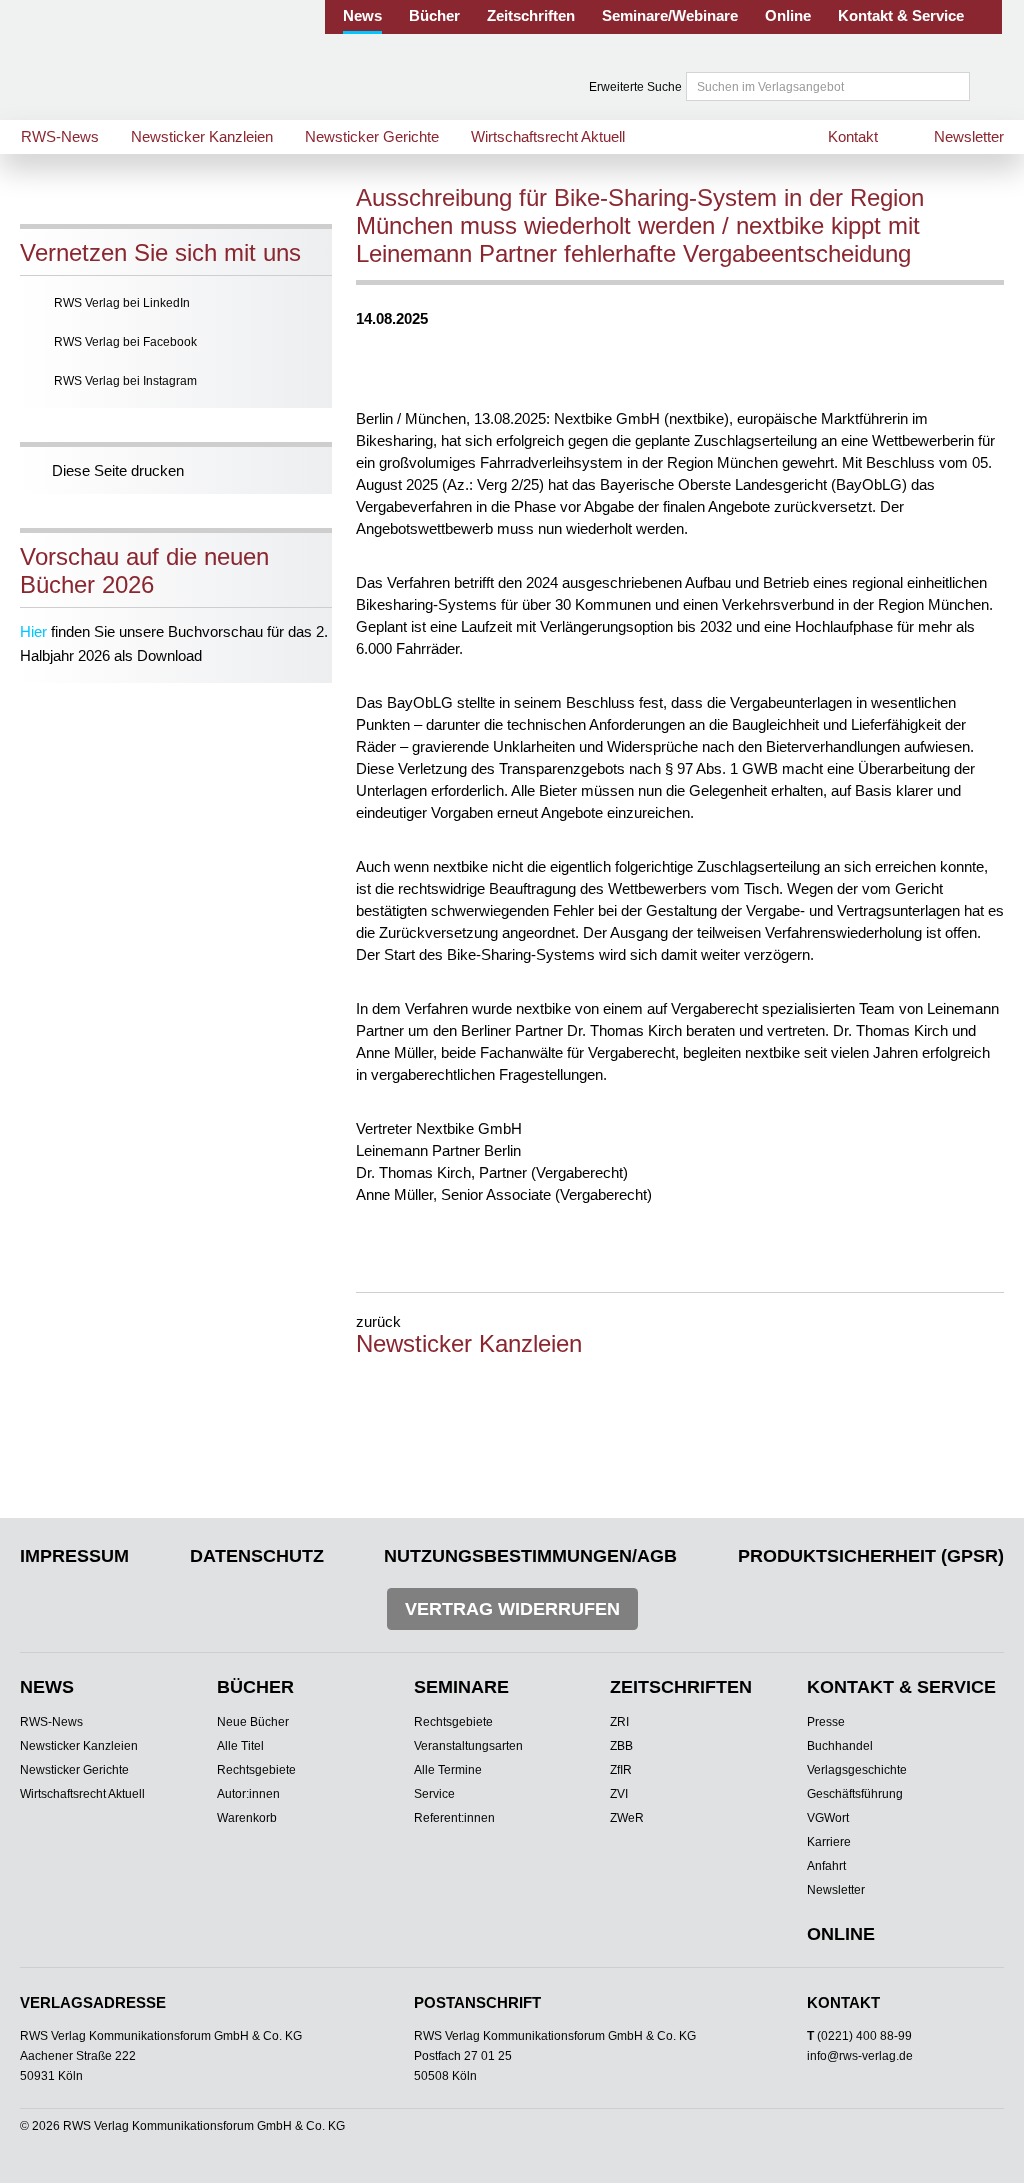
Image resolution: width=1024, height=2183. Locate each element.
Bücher (434, 15)
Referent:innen (454, 1818)
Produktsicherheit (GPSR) (871, 1556)
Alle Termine (448, 1770)
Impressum (74, 1556)
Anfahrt (826, 1866)
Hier (33, 631)
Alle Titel (240, 1746)
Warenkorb (247, 1818)
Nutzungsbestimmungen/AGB (530, 1556)
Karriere (829, 1842)
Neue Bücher (253, 1722)
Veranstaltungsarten (468, 1746)
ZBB (621, 1746)
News (362, 15)
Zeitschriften (531, 15)
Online (788, 15)
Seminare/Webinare (670, 15)
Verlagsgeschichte (857, 1770)
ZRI (619, 1722)
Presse (826, 1722)
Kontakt (853, 136)
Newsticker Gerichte (372, 136)
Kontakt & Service (901, 15)
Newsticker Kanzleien (202, 136)
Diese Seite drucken (118, 470)
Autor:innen (248, 1794)
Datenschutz (257, 1556)
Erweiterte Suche (635, 87)
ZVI (619, 1794)
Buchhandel (840, 1746)
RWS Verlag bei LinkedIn (122, 303)
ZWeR (627, 1818)
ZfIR (621, 1770)
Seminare (461, 1687)
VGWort (828, 1818)
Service (434, 1794)
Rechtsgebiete (256, 1770)
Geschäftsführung (855, 1794)
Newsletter (969, 136)
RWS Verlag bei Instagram (125, 381)
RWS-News (60, 136)
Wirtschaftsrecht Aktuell (548, 136)
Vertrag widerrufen (512, 1609)
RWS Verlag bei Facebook (125, 342)
